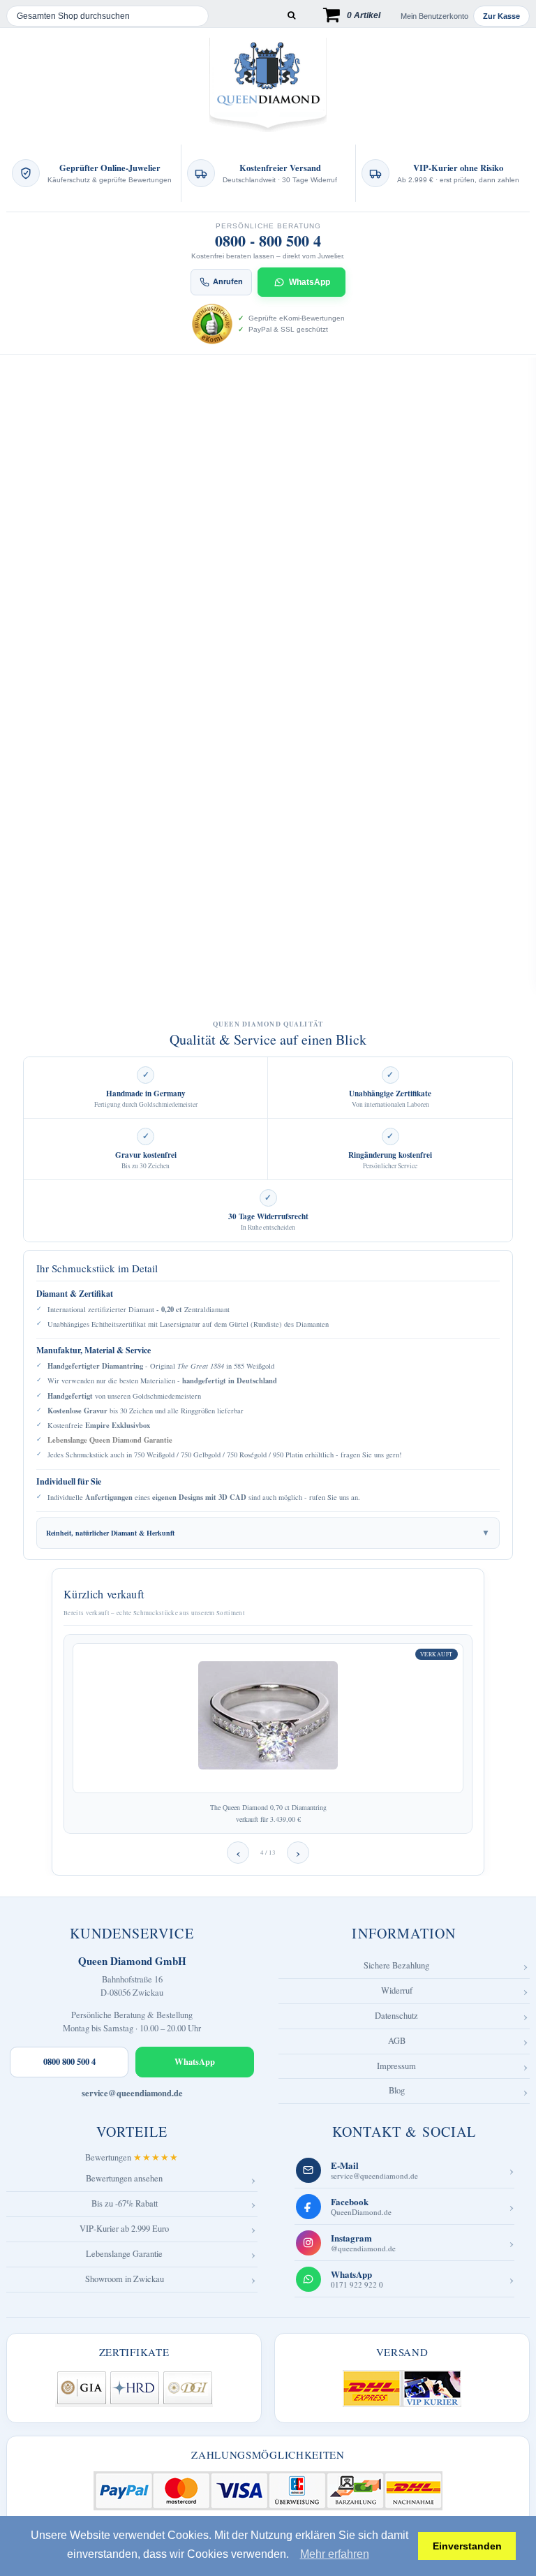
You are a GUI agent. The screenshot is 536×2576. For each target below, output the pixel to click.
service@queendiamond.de (132, 2093)
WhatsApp (310, 282)
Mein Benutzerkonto (434, 16)
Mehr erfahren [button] (335, 2554)
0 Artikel (364, 15)
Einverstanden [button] (467, 2546)
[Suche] (291, 16)
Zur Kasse (501, 16)
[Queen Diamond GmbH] (268, 85)
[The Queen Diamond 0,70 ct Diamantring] (268, 1718)
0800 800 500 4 (69, 2061)
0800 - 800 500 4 (268, 241)
